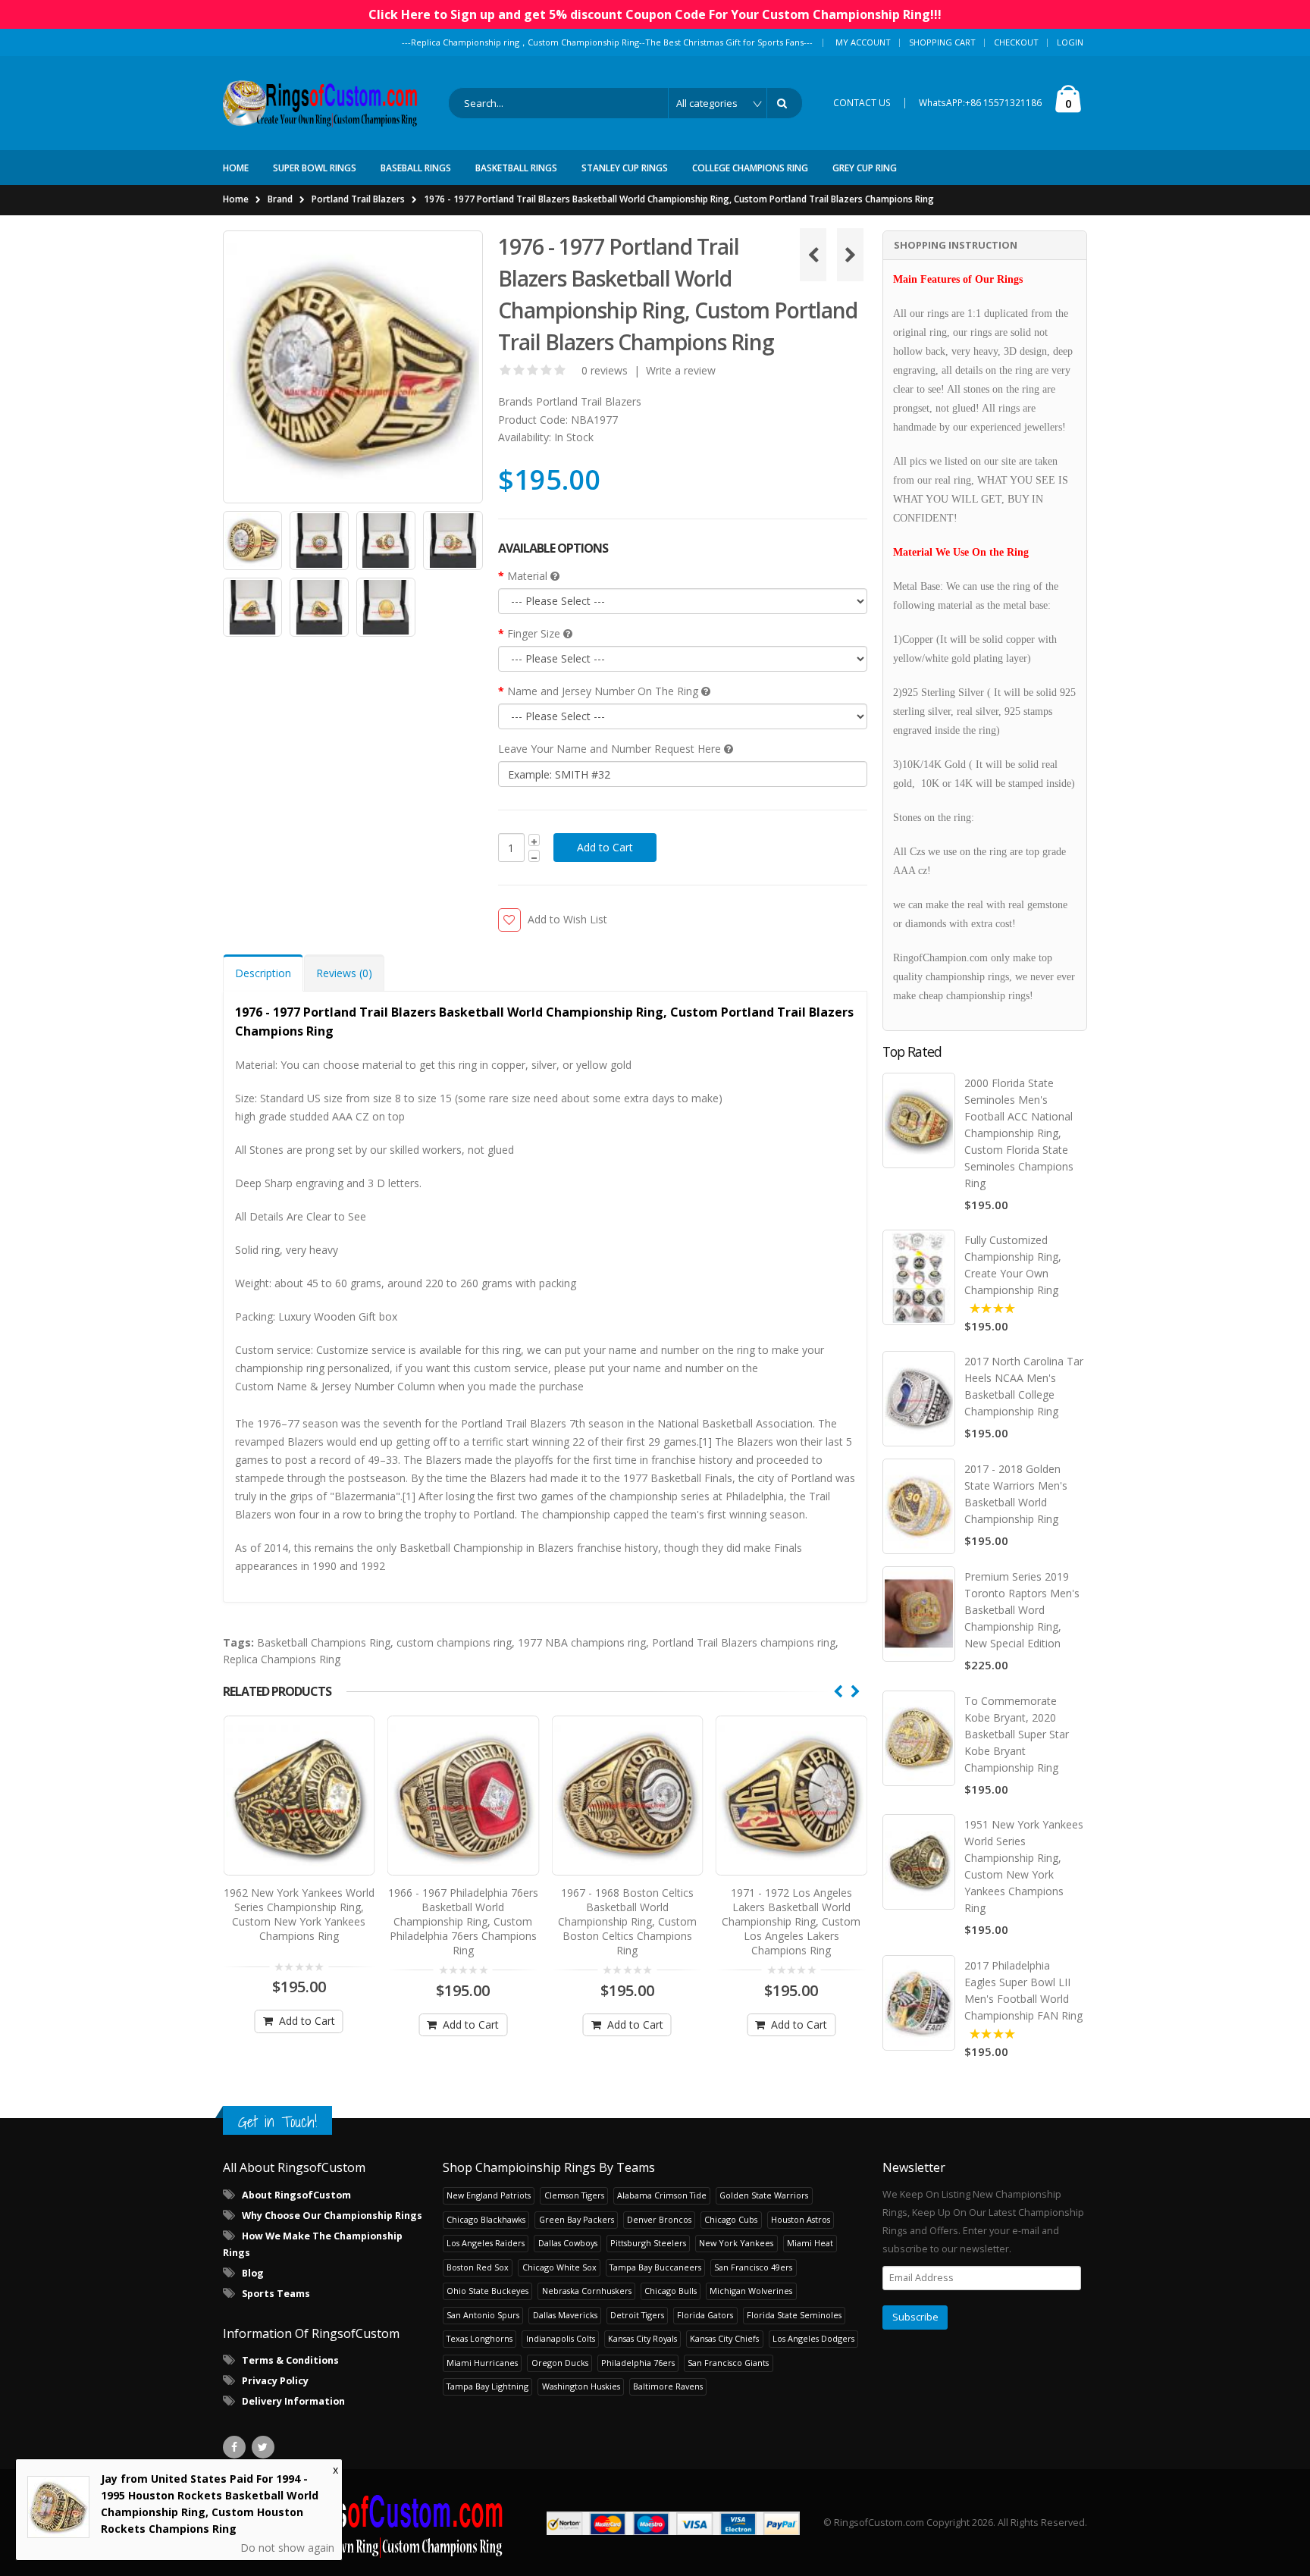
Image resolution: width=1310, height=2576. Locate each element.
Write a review (681, 370)
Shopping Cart (942, 42)
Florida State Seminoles (794, 2315)
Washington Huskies (581, 2386)
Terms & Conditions (290, 2360)
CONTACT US (862, 103)
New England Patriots (489, 2195)
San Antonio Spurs (483, 2315)
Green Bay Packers (577, 2219)
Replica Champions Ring (282, 1659)
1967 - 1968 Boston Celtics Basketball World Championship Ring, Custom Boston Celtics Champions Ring (627, 1921)
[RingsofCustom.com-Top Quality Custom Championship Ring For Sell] (363, 2523)
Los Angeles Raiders (486, 2243)
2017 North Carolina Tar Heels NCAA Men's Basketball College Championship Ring (1024, 1386)
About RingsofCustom (296, 2195)
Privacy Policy (275, 2381)
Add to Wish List (567, 919)
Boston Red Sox (478, 2267)
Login (1070, 42)
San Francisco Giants (728, 2363)
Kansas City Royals (642, 2338)
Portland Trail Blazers (358, 199)
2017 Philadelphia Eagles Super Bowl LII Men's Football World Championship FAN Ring (1023, 1990)
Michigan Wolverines (751, 2291)
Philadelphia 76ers (638, 2363)
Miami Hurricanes (482, 2363)
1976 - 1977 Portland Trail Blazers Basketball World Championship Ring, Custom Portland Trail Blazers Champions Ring (679, 199)
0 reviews (605, 370)
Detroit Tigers (637, 2315)
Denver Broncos (659, 2219)
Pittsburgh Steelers (648, 2243)
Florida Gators (705, 2315)
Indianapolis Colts (561, 2338)
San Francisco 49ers (753, 2267)
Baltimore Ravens (668, 2386)
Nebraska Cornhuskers (587, 2291)
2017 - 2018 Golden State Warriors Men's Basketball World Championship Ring (1016, 1494)
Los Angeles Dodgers (813, 2338)
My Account (863, 42)
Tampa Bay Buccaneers (655, 2267)
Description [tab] (263, 973)
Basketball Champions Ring (324, 1642)
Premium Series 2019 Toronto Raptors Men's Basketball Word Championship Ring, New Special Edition (1022, 1610)
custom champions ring (454, 1642)
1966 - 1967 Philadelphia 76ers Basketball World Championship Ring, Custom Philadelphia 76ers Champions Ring (463, 1921)
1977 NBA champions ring (582, 1642)
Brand (280, 199)
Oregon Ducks (560, 2363)
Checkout (1016, 42)
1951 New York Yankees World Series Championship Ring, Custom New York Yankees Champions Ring (1024, 1866)
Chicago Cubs (731, 2219)
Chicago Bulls (671, 2291)
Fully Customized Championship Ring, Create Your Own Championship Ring (1013, 1265)
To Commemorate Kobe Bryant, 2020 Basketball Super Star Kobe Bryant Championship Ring (1017, 1734)
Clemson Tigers (574, 2195)
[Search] (785, 103)
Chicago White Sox (559, 2267)
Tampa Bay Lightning (487, 2386)
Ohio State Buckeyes (487, 2291)
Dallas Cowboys (568, 2243)
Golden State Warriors (764, 2195)
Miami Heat (810, 2243)
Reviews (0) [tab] (344, 973)
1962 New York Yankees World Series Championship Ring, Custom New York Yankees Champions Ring (299, 1914)
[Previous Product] (813, 255)
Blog (253, 2273)
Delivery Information (293, 2401)
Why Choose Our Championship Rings (332, 2216)
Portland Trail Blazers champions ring (744, 1642)
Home (236, 199)
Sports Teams (276, 2294)
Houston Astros (801, 2219)
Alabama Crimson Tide (662, 2195)
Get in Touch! (277, 2122)
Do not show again (287, 2548)
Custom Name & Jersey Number (315, 1386)
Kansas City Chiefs (724, 2338)
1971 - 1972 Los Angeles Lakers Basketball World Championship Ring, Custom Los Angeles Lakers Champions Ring (791, 1921)
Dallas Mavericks (565, 2315)
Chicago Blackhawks (486, 2219)
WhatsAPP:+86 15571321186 (980, 103)
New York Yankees (736, 2243)
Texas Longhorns (479, 2338)
